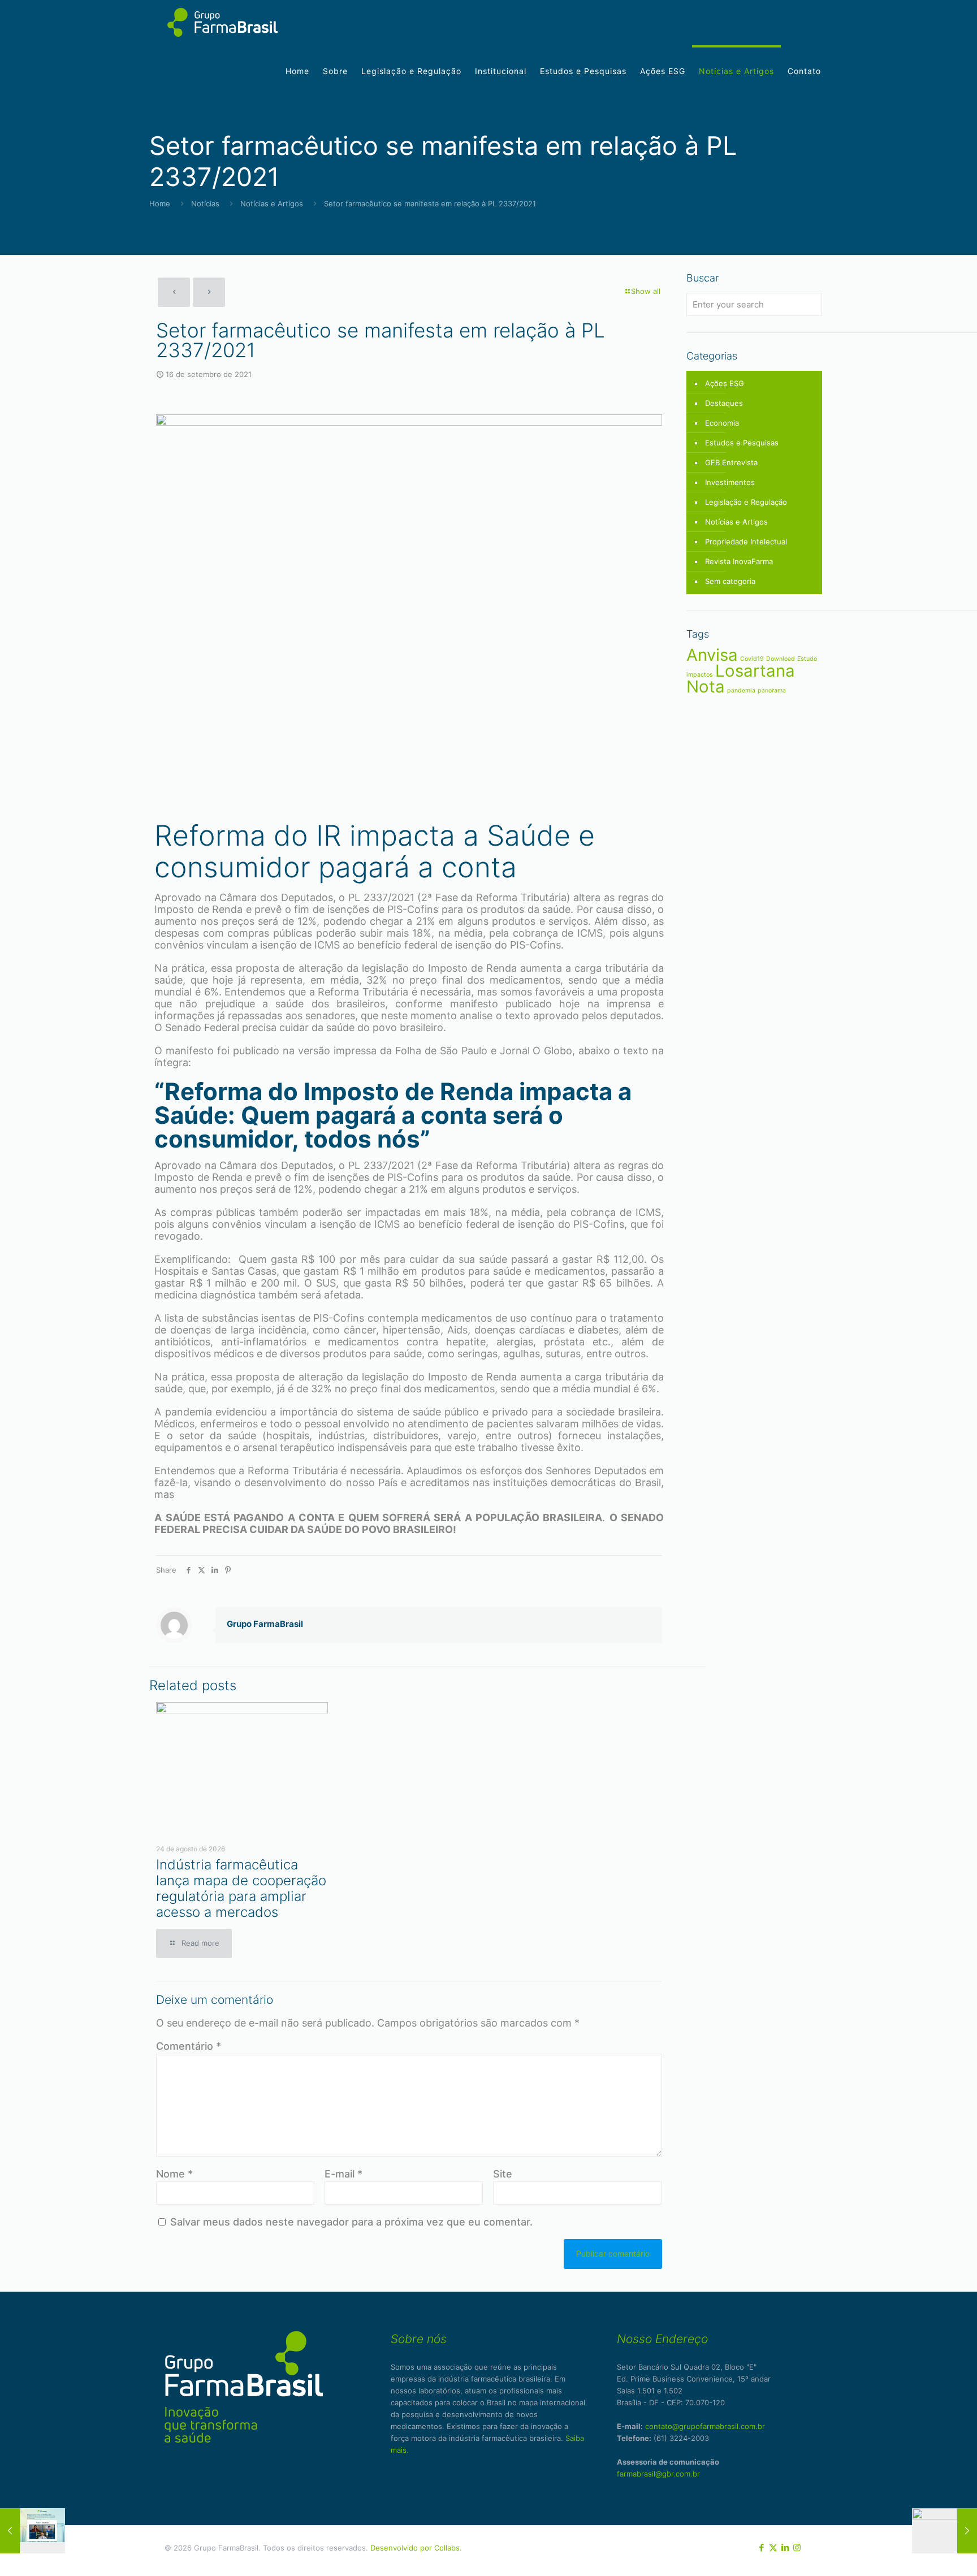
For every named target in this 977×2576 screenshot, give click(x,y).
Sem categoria (730, 581)
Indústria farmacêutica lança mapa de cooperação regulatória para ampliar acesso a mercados (241, 1888)
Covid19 (752, 659)
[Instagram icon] (797, 2547)
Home (160, 204)
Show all (646, 291)
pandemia (741, 690)
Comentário (189, 2046)
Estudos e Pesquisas (742, 443)
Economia (722, 423)
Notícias (205, 204)
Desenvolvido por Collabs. (416, 2548)
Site (503, 2174)
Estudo (807, 659)
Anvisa (712, 655)
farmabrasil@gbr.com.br (658, 2474)
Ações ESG (725, 383)
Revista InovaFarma (739, 561)
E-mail (343, 2174)
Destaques (724, 403)
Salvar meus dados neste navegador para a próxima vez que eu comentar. (351, 2222)
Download (781, 659)
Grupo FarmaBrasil (265, 1624)
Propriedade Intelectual (746, 542)
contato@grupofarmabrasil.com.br (705, 2426)
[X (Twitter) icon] (773, 2547)
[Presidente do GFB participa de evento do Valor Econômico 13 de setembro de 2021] (33, 2531)
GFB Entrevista (731, 462)
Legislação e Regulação (746, 502)
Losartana (755, 671)
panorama (772, 690)
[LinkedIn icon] (785, 2547)
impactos (700, 675)
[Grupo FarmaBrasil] (222, 24)
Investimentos (730, 482)
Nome (174, 2174)
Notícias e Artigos (272, 204)
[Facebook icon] (761, 2547)
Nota (706, 687)
